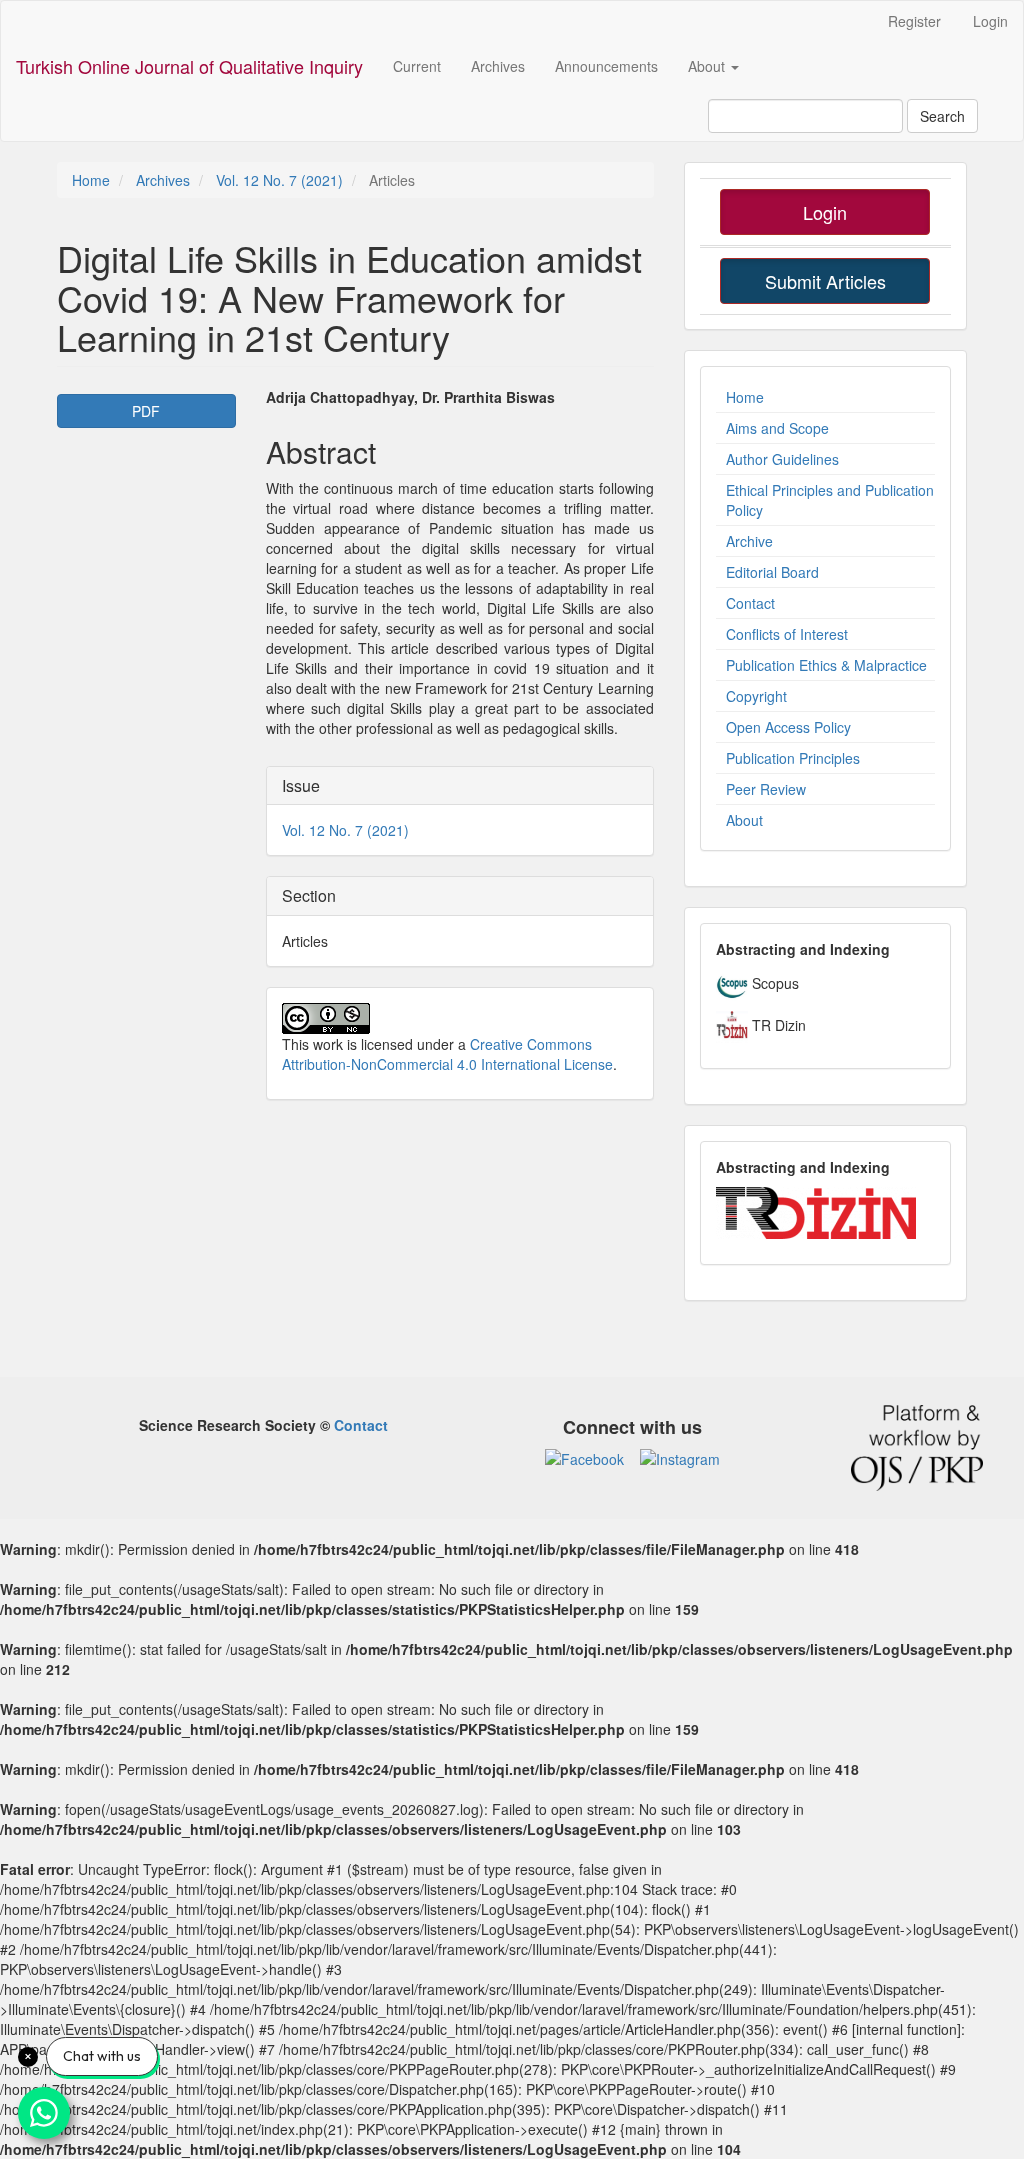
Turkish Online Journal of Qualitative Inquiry (189, 66)
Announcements (606, 66)
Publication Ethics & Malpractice (826, 665)
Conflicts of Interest (787, 634)
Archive (749, 541)
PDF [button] (146, 411)
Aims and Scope (777, 428)
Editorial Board (772, 572)
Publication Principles (793, 758)
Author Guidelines (782, 459)
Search (942, 116)
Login (990, 21)
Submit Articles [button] (825, 281)
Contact (750, 603)
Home (91, 180)
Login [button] (825, 212)
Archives (498, 66)
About (744, 820)
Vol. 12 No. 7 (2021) (279, 180)
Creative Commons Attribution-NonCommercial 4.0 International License (447, 1054)
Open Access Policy (788, 727)
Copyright (756, 696)
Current (417, 66)
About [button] (708, 66)
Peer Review (766, 789)
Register (914, 21)
